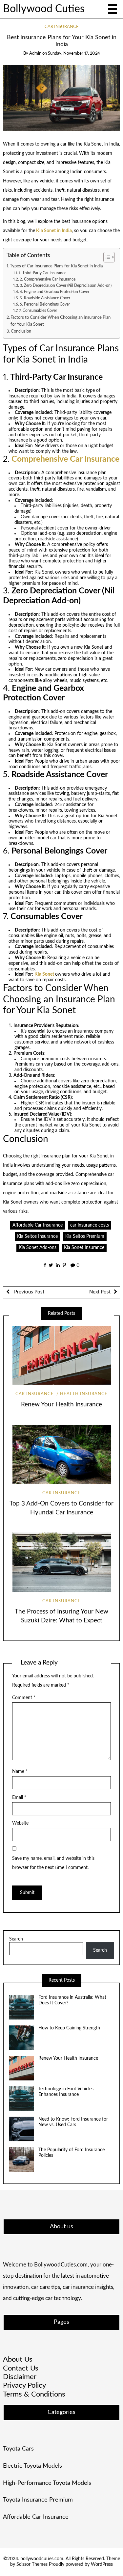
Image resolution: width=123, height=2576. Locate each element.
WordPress (102, 2564)
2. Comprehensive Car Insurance (48, 279)
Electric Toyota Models (32, 2466)
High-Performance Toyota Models (47, 2483)
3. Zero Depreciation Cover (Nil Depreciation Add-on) (66, 285)
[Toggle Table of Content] (106, 257)
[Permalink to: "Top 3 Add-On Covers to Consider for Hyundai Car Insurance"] (61, 1454)
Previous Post (29, 1292)
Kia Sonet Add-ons (38, 1248)
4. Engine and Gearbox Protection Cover (54, 292)
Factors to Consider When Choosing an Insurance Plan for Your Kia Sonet (61, 321)
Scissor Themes (32, 2564)
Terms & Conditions (34, 2394)
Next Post (100, 1292)
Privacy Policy (24, 2385)
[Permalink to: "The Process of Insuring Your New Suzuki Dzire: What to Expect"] (61, 1562)
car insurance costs (90, 1225)
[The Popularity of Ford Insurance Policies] (21, 2160)
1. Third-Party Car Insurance (42, 273)
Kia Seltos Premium (85, 1236)
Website (20, 1823)
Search (16, 1939)
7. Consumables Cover (38, 311)
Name (20, 1772)
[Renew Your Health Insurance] (21, 2068)
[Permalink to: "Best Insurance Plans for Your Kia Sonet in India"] (62, 98)
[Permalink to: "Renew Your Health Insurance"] (61, 1355)
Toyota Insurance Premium (38, 2500)
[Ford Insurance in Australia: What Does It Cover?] (21, 2007)
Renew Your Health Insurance (61, 1405)
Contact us (21, 2368)
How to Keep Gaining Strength (69, 2028)
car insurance (62, 27)
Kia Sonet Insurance (84, 1248)
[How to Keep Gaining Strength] (21, 2038)
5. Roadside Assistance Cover (45, 298)
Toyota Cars (18, 2449)
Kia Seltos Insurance (37, 1236)
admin (35, 54)
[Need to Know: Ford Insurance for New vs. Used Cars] (21, 2129)
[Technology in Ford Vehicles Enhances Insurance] (21, 2099)
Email (19, 1798)
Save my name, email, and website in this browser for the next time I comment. (53, 1863)
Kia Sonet (44, 974)
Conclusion (21, 331)
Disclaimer (20, 2377)
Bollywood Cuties (44, 9)
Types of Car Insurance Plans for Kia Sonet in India (56, 266)
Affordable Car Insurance (38, 1225)
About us (18, 2359)
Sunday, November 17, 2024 (74, 54)
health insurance (84, 1394)
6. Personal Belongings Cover (45, 304)
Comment (24, 1698)
